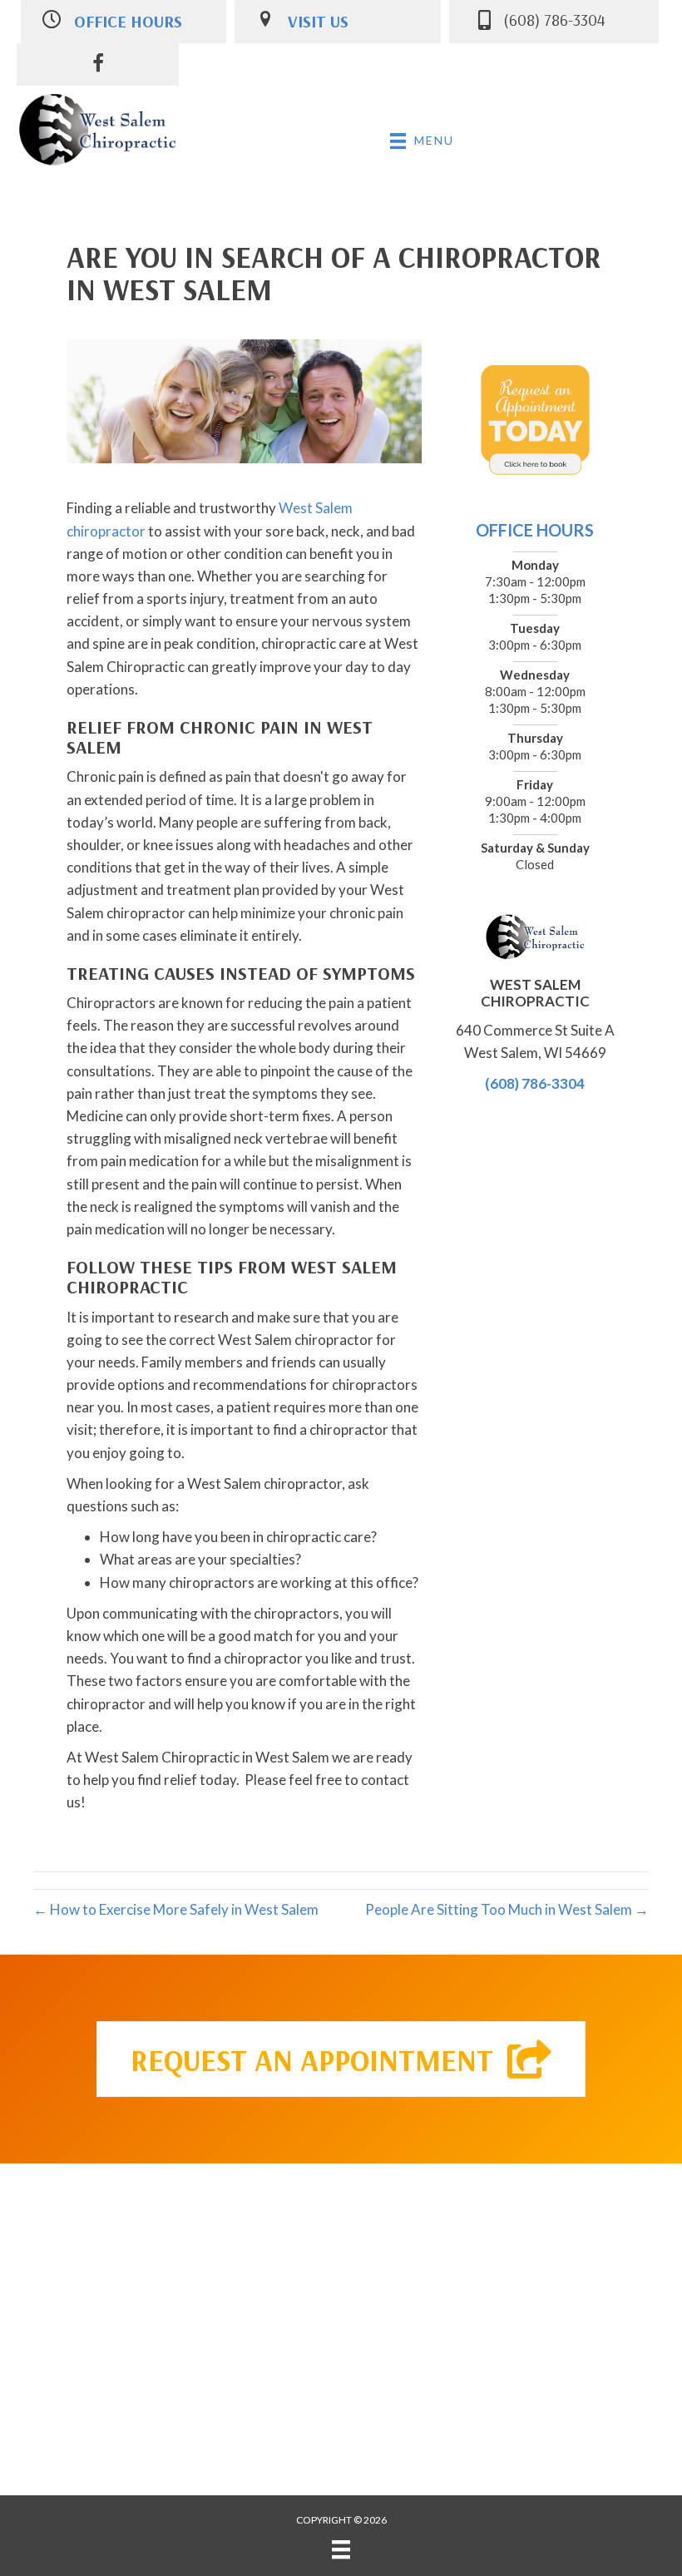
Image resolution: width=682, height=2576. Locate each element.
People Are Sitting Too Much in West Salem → (507, 1909)
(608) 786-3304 (535, 1083)
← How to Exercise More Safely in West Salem (176, 1909)
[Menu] (341, 2549)
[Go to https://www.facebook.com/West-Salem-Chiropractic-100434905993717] (98, 65)
